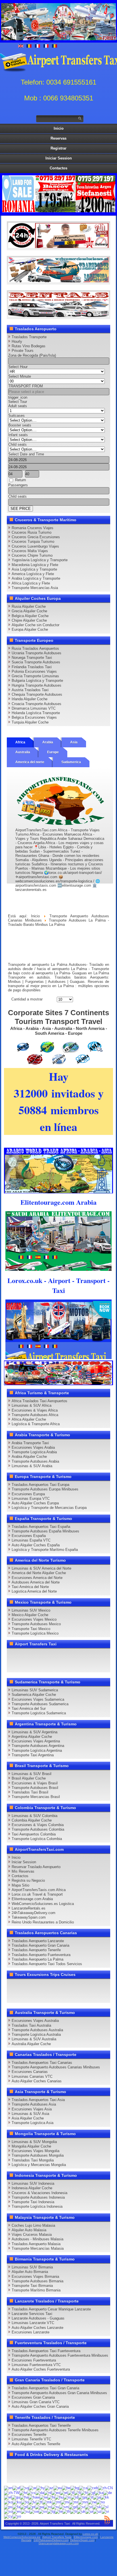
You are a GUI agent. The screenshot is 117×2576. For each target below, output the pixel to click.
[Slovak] (97, 2507)
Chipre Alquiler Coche (29, 620)
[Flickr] (78, 1665)
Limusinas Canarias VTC (32, 2076)
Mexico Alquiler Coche (30, 1615)
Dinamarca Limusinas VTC (34, 708)
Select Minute (20, 376)
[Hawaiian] (34, 2497)
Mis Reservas (23, 1871)
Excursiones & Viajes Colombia (38, 1825)
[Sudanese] (25, 2511)
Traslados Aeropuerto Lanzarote (38, 1941)
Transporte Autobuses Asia (34, 2104)
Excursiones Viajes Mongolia (35, 2151)
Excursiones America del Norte (37, 1578)
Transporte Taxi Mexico (31, 1629)
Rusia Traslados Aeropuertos (35, 648)
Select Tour (18, 402)
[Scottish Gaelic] (73, 2507)
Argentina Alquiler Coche (32, 1737)
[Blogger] (13, 1665)
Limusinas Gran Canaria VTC (36, 2402)
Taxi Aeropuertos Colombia (34, 1834)
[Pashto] (8, 2507)
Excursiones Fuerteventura (34, 2360)
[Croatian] (23, 2492)
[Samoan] (64, 2507)
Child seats (17, 444)
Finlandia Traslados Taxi (32, 667)
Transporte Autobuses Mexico (36, 1624)
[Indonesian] (74, 2497)
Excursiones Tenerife (29, 2435)
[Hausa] (24, 2497)
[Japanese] (97, 2497)
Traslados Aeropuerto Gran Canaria (40, 1945)
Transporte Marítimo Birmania (36, 2290)
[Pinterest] (78, 1655)
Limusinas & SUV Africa (32, 1405)
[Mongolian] (83, 2502)
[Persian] (16, 2507)
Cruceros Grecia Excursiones (36, 537)
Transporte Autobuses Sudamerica (40, 1704)
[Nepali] (92, 2502)
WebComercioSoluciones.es (22, 2537)
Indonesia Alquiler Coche (32, 2188)
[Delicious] (99, 1655)
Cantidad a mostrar (27, 999)
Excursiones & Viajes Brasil (35, 1783)
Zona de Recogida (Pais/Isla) (32, 355)
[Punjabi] (39, 2507)
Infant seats (18, 435)
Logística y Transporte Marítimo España (45, 1550)
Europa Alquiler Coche (30, 629)
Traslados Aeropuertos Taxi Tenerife (41, 2425)
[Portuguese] (31, 2507)
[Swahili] (34, 2511)
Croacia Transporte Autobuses (36, 704)
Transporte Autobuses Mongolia (38, 2155)
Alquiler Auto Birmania (30, 2272)
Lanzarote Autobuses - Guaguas (38, 2318)
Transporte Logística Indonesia (37, 2206)
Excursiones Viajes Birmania (35, 2277)
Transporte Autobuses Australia (37, 2030)
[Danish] (40, 2492)
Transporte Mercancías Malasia (38, 2248)
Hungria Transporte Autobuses (36, 685)
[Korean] (8, 2502)
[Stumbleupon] (35, 1665)
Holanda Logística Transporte (36, 713)
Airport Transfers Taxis (57, 2537)
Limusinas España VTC (31, 1540)
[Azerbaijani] (49, 2488)
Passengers (18, 485)
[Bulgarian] (75, 2488)
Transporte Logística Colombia (37, 1839)
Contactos (58, 168)
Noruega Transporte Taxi (32, 658)
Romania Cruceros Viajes (33, 528)
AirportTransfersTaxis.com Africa (39, 1890)
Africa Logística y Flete (31, 583)
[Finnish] (77, 2492)
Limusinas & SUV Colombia (35, 1816)
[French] (84, 2492)
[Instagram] (67, 1655)
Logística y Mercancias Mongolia (39, 2165)
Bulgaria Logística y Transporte (37, 681)
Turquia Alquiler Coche (30, 722)
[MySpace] (89, 1665)
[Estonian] (64, 2492)
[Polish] (24, 2507)
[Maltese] (56, 2502)
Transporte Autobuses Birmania (37, 2281)
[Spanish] (17, 2511)
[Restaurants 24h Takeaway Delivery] (58, 247)
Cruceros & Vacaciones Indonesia (39, 2193)
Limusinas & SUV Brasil (32, 1774)
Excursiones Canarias (30, 2072)
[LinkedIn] (89, 1655)
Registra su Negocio (28, 1880)
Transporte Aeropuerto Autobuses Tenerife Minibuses (55, 2430)
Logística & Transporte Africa (36, 1424)
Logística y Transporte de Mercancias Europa (49, 1508)
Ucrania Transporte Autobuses (36, 653)
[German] (108, 2492)
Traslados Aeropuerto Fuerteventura (41, 1955)
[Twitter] (24, 1655)
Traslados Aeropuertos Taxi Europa (40, 1485)
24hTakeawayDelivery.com (34, 1913)
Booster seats (20, 425)
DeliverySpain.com (82, 2540)
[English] (8, 2488)
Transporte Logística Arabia (34, 1452)
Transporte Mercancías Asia (35, 588)
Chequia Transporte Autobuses (37, 694)
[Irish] (82, 2497)
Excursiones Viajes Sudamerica (38, 1699)
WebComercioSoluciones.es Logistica (43, 1904)
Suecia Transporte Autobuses (36, 662)
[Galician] (91, 2492)
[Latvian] (32, 2502)
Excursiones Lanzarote (31, 2332)
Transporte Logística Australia (36, 2034)
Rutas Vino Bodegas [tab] (29, 346)
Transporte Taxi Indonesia (33, 2202)
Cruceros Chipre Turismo (32, 555)
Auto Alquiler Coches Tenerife (36, 2444)
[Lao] (25, 2502)
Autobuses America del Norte (36, 1582)
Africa (20, 742)
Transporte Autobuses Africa (35, 1415)
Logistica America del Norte (34, 1591)
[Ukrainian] (81, 2511)
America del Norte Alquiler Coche (39, 1573)
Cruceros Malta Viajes (30, 551)
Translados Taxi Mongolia (33, 2160)
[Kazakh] (105, 2497)
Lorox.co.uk (90, 2534)
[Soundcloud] (56, 1655)
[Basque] (58, 2488)
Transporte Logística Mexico (35, 1633)
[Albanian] (24, 2488)
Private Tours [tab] (23, 351)
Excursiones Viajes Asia (32, 2109)
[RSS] (56, 1665)
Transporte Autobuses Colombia (38, 1829)
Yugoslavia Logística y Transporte (40, 560)
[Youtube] (45, 1655)
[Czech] (31, 2492)
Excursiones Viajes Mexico (34, 1619)
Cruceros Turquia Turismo (33, 542)
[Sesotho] (89, 2507)
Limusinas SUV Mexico (31, 1610)
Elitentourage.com (86, 2537)
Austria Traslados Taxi (30, 690)
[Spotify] (67, 1665)
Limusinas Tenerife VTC (31, 2439)
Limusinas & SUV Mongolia (34, 2142)
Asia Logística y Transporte (34, 569)
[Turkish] (74, 2511)
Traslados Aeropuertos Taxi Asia (38, 2100)
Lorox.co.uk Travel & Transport (37, 1894)
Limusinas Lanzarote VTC (33, 2323)
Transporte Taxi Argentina (33, 1755)
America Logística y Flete (33, 574)
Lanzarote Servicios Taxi (32, 2314)
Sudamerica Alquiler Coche (34, 1695)
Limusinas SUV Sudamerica (35, 1690)
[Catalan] (83, 2488)
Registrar (58, 148)
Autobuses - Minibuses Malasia (37, 2239)
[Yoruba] (17, 2516)
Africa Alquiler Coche (29, 1419)
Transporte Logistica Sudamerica (39, 1713)
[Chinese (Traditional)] (12, 2492)
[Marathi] (74, 2502)
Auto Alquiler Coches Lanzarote (37, 2328)
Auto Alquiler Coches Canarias (37, 2081)
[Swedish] (43, 2511)
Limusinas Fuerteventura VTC (36, 2365)
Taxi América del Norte (30, 1587)
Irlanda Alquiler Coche (30, 699)
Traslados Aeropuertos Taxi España (41, 1527)
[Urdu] (89, 2511)
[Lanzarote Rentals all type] (58, 316)
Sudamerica (71, 762)
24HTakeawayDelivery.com (51, 2540)
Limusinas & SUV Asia (30, 2114)
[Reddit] (24, 1665)
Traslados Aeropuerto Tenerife (36, 1950)
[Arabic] (33, 2488)
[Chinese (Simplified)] (105, 2488)
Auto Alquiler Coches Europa (35, 1503)
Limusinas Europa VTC (31, 1499)
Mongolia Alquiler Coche (31, 2146)
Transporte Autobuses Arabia (35, 1461)
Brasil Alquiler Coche (29, 1778)
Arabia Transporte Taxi (30, 1443)
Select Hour (18, 367)
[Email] (45, 1665)
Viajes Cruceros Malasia (32, 2235)
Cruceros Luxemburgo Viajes (35, 546)
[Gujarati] (16, 2497)
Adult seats (18, 406)
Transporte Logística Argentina (37, 1750)
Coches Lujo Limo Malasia (33, 2225)
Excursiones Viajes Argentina (36, 1741)
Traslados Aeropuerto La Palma (37, 1959)
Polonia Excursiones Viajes (34, 671)
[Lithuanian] (39, 2502)
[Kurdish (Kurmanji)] (17, 2502)
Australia (23, 752)
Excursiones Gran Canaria (33, 2397)
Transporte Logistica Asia (33, 2123)
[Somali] (8, 2511)
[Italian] (90, 2497)
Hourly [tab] (17, 341)
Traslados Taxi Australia (31, 2025)
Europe (53, 752)
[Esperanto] (56, 2492)
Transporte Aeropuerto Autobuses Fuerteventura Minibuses (60, 2355)
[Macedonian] (47, 2502)
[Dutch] (48, 2492)
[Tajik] (51, 2511)
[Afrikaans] (16, 2488)
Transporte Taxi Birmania (32, 2286)
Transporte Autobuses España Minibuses (45, 1531)
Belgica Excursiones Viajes (34, 717)
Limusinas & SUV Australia (34, 2039)
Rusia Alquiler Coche (29, 606)
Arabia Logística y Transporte (36, 578)
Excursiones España (29, 1536)
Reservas (58, 138)
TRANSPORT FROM (26, 386)
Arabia (48, 742)
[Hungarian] (59, 2497)
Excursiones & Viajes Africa (35, 1410)
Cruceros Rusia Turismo (32, 532)
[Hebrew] (43, 2497)
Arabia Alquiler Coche (29, 1457)
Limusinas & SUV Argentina (35, 1732)
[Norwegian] (101, 2502)
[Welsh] (8, 2516)
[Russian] (55, 2507)
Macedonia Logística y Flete (35, 565)
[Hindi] (51, 2497)
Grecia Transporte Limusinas (35, 676)
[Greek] (8, 2497)
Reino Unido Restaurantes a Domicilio (43, 1922)
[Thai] (66, 2511)
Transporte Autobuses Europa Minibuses (45, 1489)
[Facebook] (13, 1655)
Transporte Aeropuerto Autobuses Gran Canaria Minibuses (59, 2393)
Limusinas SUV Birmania (32, 2267)
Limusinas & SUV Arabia (32, 1466)
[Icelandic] (67, 2497)
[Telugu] (59, 2511)
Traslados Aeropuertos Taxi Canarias (42, 2063)
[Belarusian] (66, 2488)
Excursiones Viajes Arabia (33, 1447)
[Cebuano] (93, 2488)
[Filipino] (71, 2492)
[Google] (35, 1655)
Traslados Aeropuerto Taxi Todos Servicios (47, 1964)
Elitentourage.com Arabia (32, 1899)
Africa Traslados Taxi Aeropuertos (39, 1401)
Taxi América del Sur (29, 1708)
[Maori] (65, 2502)
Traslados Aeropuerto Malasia (36, 2244)
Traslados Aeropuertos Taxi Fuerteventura (46, 2351)
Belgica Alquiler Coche (30, 616)
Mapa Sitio (20, 1885)
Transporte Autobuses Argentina (38, 1746)
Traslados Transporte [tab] (29, 337)
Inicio (59, 128)
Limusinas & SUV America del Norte (41, 1568)
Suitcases (16, 416)
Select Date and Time (26, 454)
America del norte (30, 762)
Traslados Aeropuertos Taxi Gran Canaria (45, 2388)
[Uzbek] (97, 2511)
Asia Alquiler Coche (28, 2118)
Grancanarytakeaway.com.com (59, 2543)
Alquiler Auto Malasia (29, 2230)
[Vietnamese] (105, 2511)
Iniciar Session (59, 158)
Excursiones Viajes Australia (35, 2021)
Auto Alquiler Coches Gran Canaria (40, 2406)
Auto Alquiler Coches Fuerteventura (41, 2369)
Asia (74, 742)
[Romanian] (48, 2507)
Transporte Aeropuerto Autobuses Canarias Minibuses (56, 2067)
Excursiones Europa (28, 1494)
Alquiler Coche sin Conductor (35, 625)
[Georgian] (99, 2492)
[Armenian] (41, 2488)
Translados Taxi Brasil (30, 1792)
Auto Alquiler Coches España (36, 1545)
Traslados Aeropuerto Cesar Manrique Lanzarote (51, 2309)
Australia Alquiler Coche (31, 2044)
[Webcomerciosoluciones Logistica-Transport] (58, 281)
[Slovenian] (105, 2507)
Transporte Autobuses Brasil (35, 1788)
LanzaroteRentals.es (29, 1908)
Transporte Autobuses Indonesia (38, 2197)
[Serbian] (81, 2507)
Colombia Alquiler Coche (32, 1820)
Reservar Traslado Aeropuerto (36, 1867)
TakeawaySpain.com (29, 1917)
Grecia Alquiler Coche (29, 611)
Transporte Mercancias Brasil (36, 1797)
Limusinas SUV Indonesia (33, 2183)
